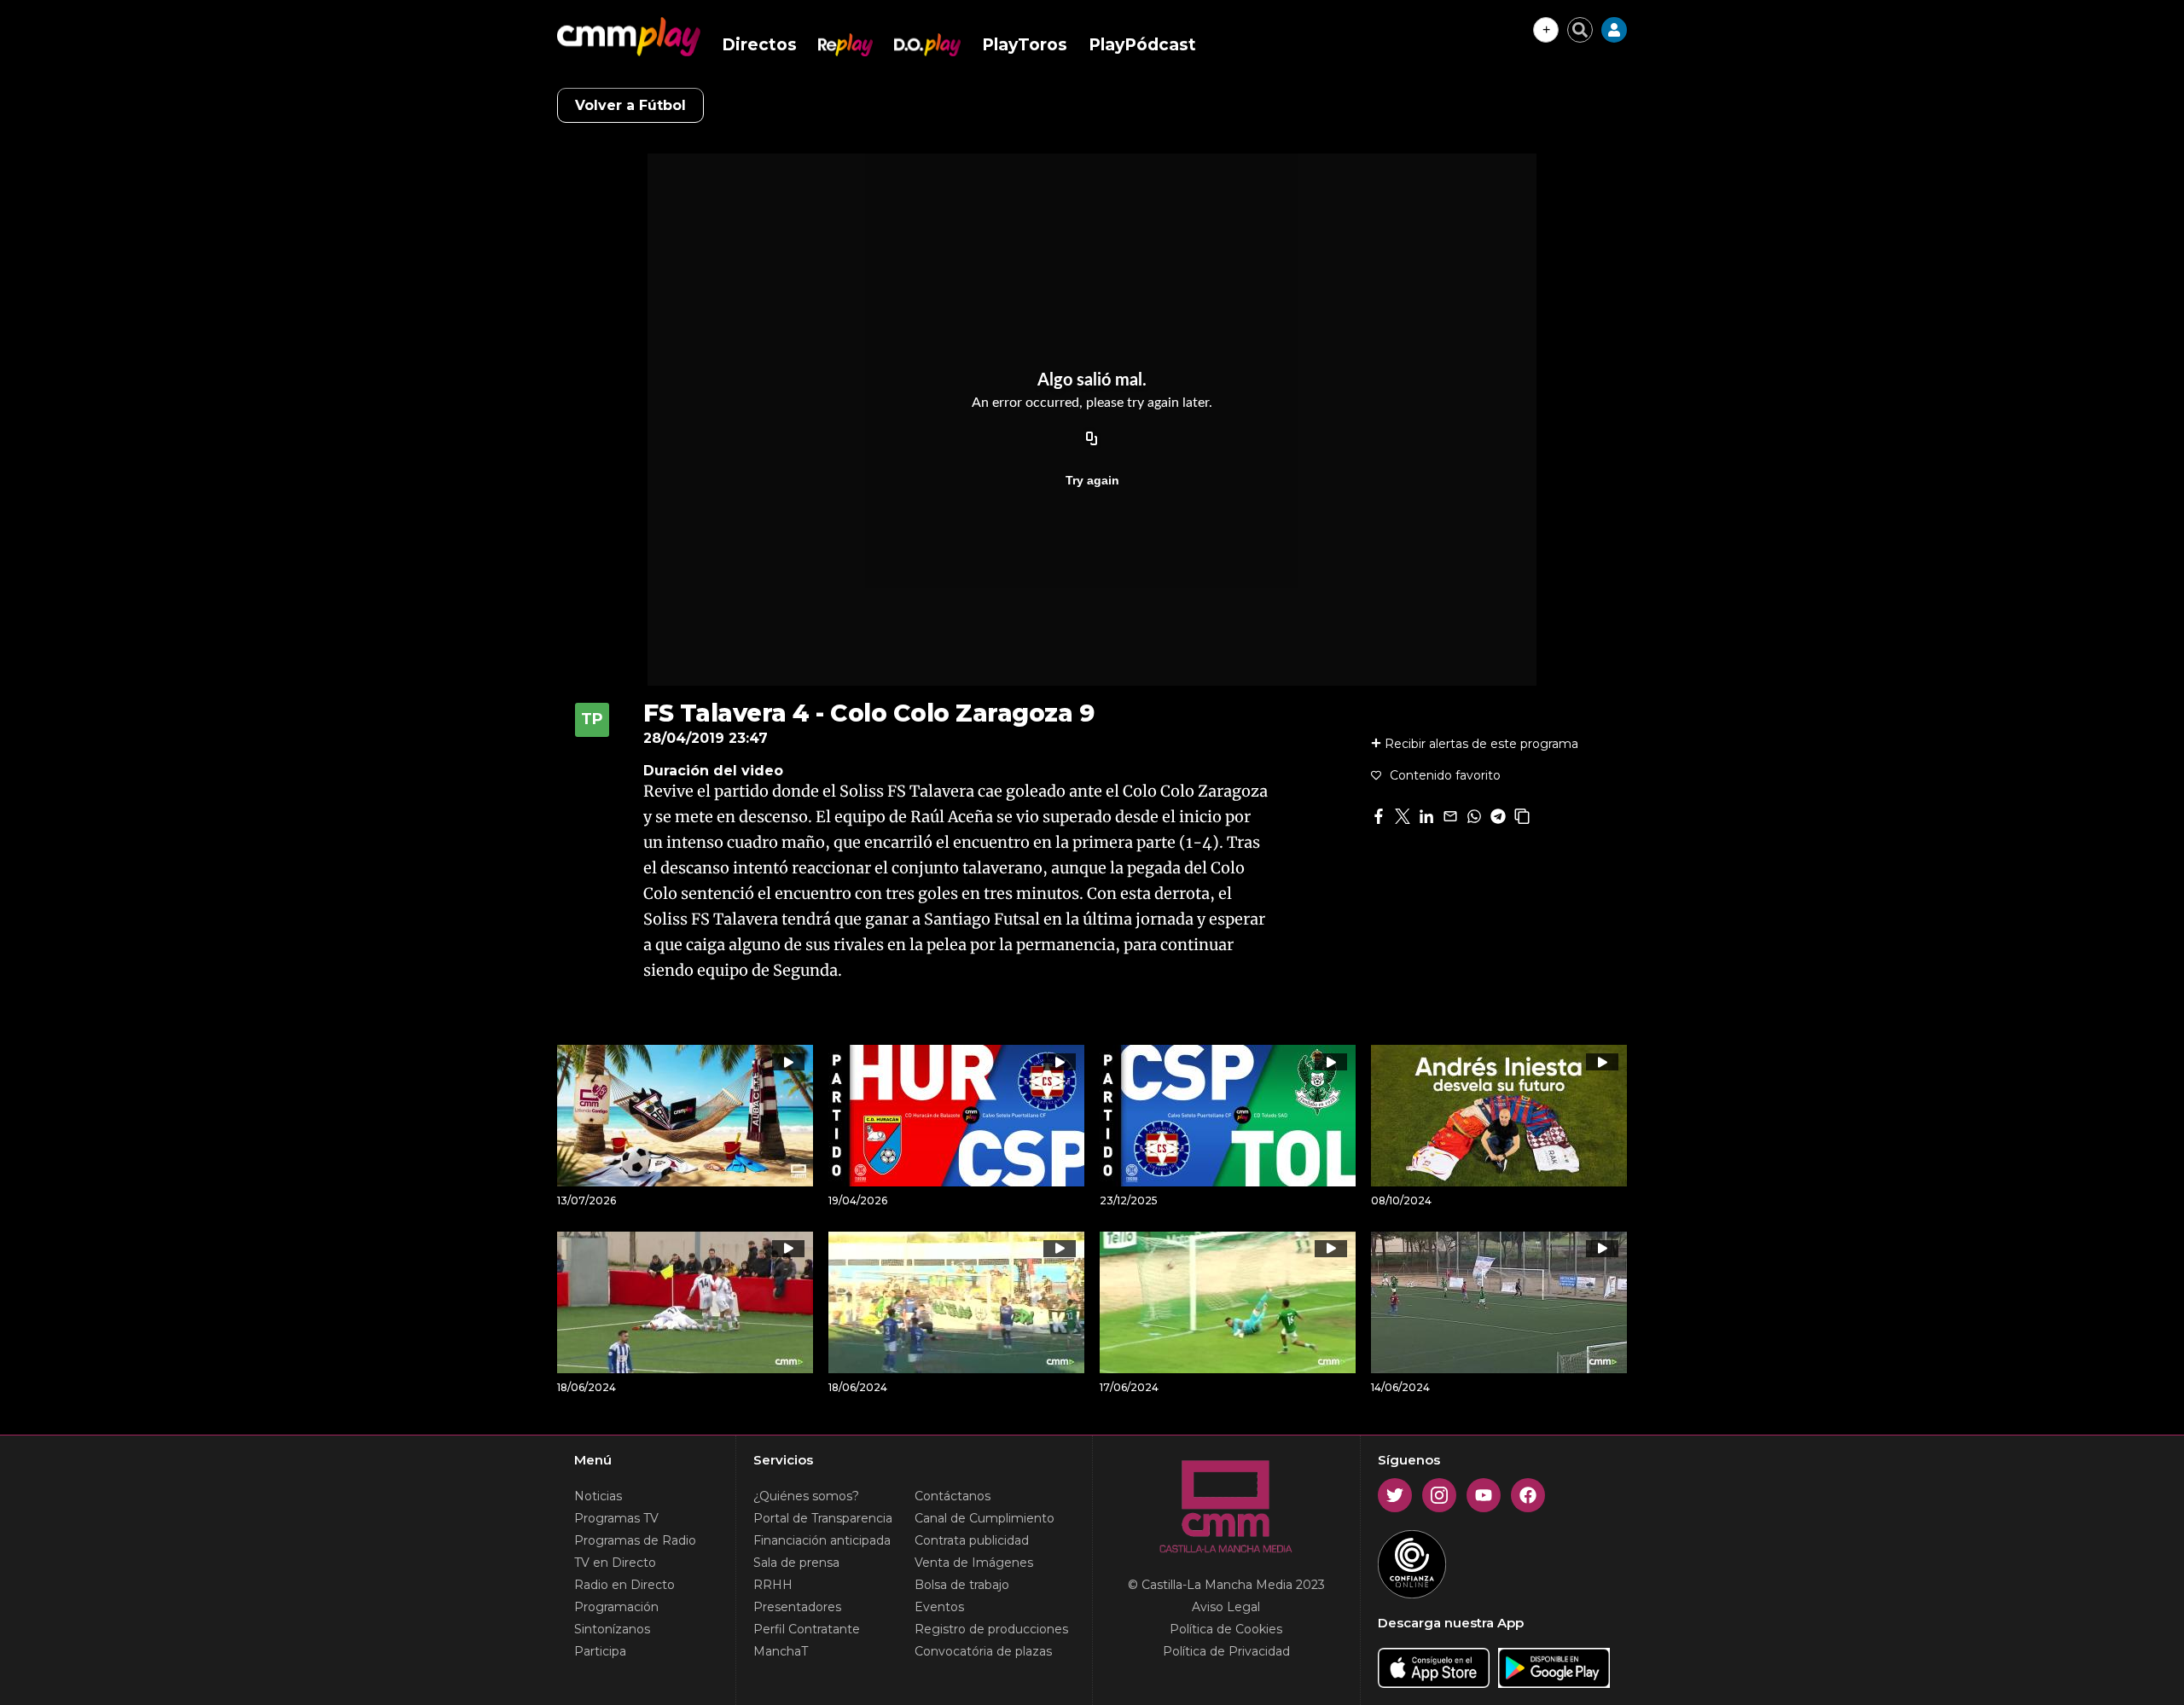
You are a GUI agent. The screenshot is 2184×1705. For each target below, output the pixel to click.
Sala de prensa (796, 1563)
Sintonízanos (612, 1629)
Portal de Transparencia (823, 1518)
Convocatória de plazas (983, 1651)
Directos (759, 45)
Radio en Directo (624, 1585)
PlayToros (1025, 45)
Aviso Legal (1226, 1607)
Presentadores (797, 1607)
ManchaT (781, 1651)
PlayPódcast (1142, 45)
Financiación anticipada (822, 1540)
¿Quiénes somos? (806, 1496)
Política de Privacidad (1226, 1651)
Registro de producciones (991, 1629)
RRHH (773, 1585)
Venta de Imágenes (974, 1563)
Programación (616, 1607)
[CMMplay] (629, 37)
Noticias (598, 1496)
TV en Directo (615, 1563)
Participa (600, 1651)
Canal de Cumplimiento (985, 1518)
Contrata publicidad (972, 1540)
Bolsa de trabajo (962, 1585)
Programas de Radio (635, 1540)
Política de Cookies (1226, 1629)
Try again (1092, 480)
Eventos (939, 1607)
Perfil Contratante (807, 1629)
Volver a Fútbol (630, 105)
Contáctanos (953, 1496)
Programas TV (616, 1518)
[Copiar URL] (1092, 439)
